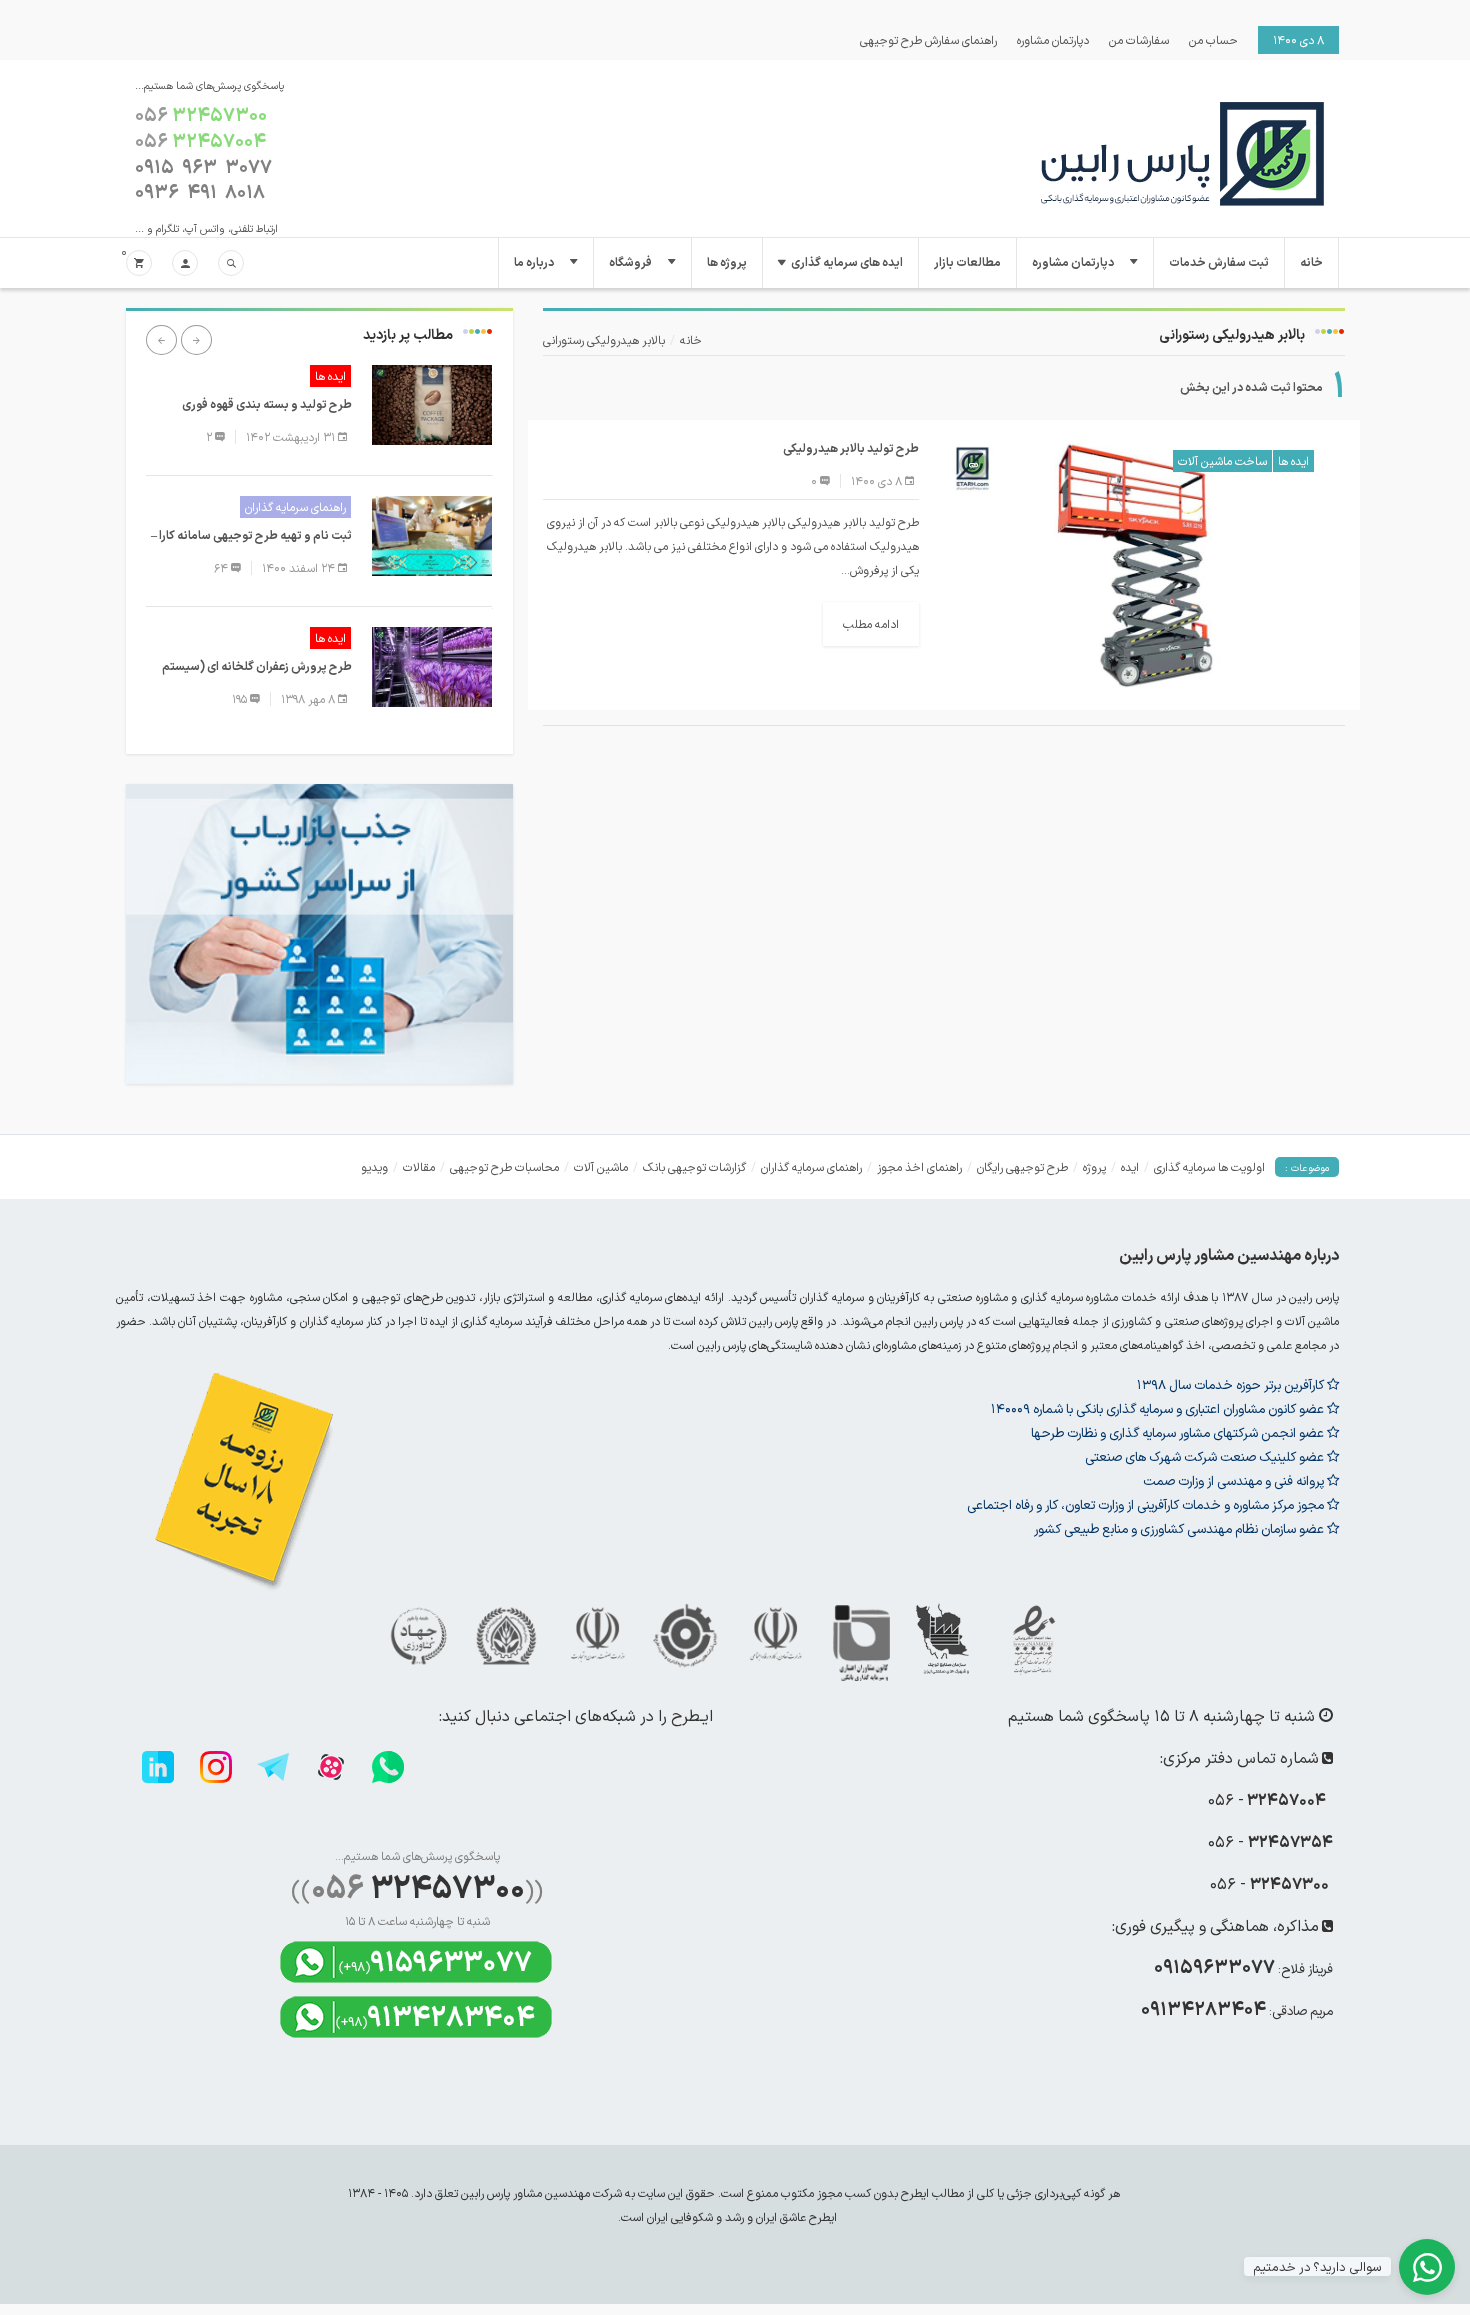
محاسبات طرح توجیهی (504, 1167)
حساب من (1213, 40)
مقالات (419, 1167)
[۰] (139, 264)
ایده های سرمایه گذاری (847, 263)
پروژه (1094, 1167)
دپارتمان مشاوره (1053, 40)
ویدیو (374, 1167)
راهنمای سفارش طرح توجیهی (928, 40)
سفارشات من (1139, 40)
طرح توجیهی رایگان (1022, 1167)
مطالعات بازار (967, 263)
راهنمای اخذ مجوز (919, 1167)
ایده (1130, 1167)
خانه (1311, 263)
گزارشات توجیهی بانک (694, 1167)
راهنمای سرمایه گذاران (295, 507)
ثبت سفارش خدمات (1219, 263)
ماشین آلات (601, 1167)
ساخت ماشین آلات (1222, 461)
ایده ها (1293, 461)
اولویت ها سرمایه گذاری (1209, 1167)
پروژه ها (727, 263)
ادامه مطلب (871, 624)
